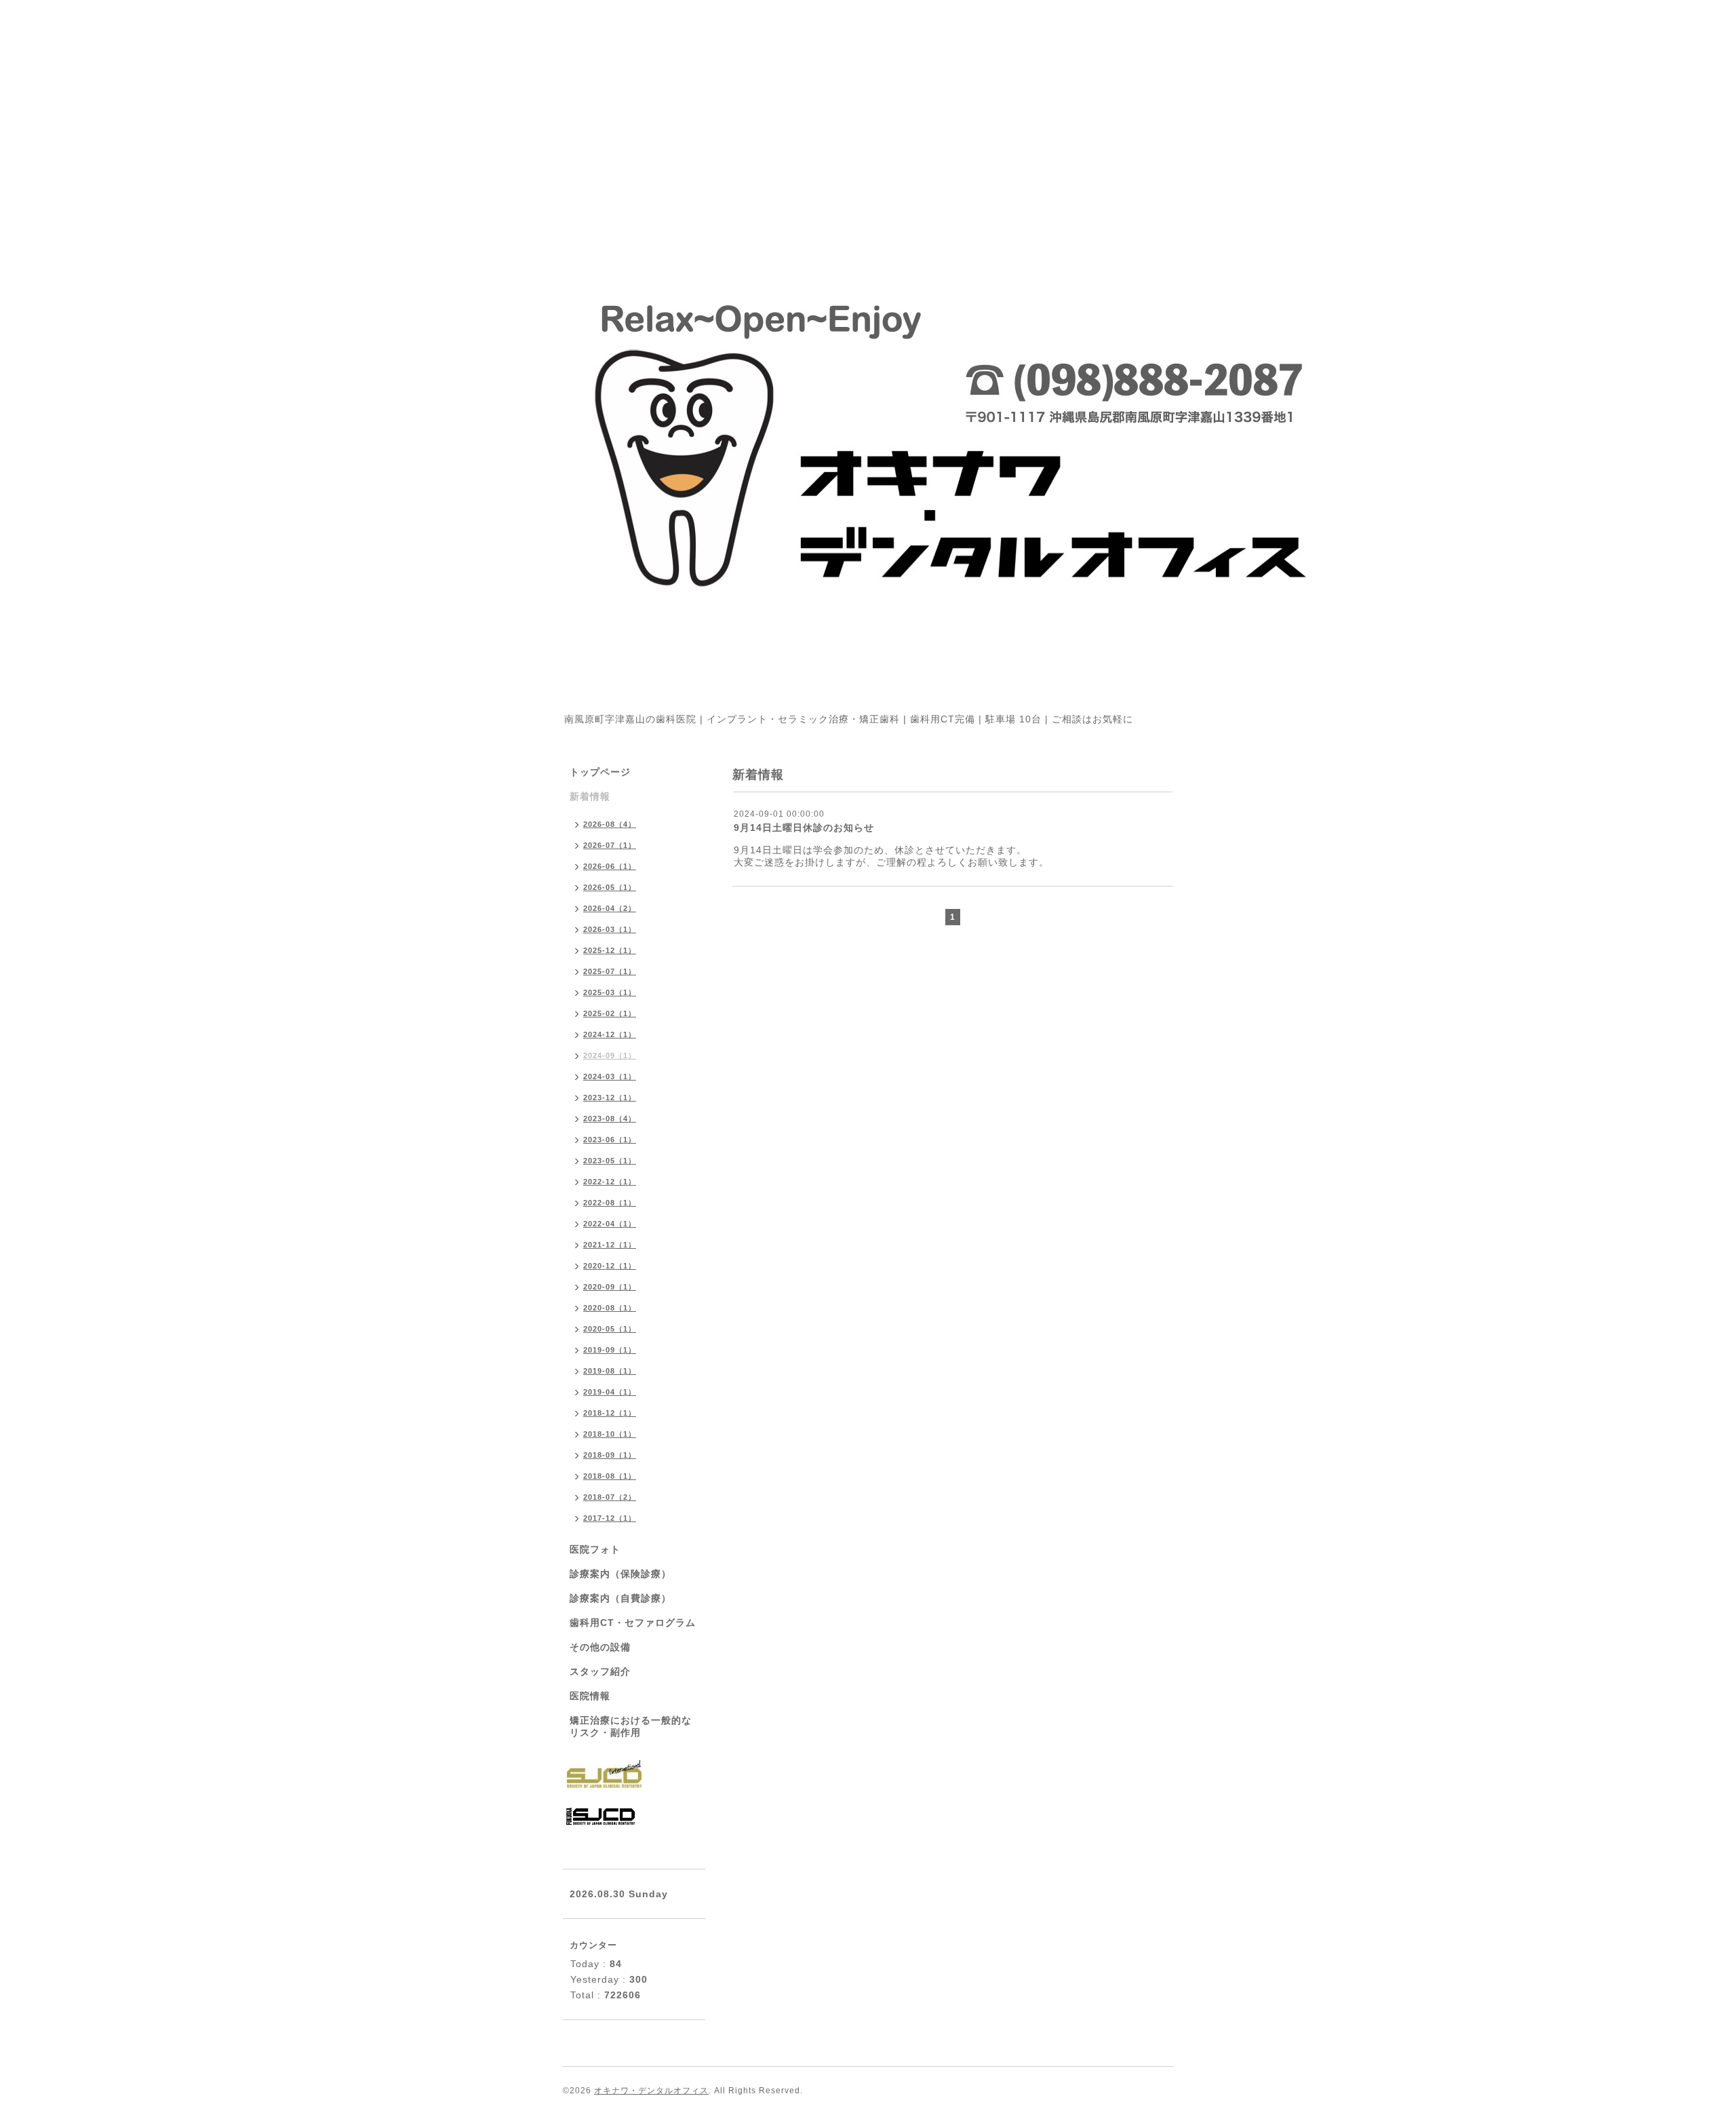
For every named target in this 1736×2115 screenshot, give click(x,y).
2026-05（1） (610, 887)
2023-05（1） (610, 1161)
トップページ (600, 772)
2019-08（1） (610, 1371)
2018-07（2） (610, 1497)
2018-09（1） (610, 1455)
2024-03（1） (610, 1076)
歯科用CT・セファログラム (633, 1623)
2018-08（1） (610, 1476)
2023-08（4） (610, 1119)
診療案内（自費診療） (620, 1598)
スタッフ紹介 (600, 1671)
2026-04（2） (610, 908)
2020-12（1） (610, 1266)
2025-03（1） (610, 992)
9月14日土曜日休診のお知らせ (804, 828)
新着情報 (590, 796)
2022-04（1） (610, 1224)
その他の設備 (600, 1647)
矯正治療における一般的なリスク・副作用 (631, 1726)
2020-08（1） (610, 1308)
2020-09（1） (610, 1287)
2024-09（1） (610, 1055)
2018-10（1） (610, 1434)
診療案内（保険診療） (620, 1574)
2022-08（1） (610, 1203)
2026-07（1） (610, 845)
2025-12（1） (610, 950)
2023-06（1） (610, 1140)
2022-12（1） (610, 1182)
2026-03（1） (610, 929)
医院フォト (595, 1549)
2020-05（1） (610, 1329)
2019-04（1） (610, 1392)
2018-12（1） (610, 1413)
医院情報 (590, 1696)
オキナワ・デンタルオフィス (651, 2091)
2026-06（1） (610, 866)
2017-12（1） (610, 1518)
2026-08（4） (610, 824)
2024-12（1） (610, 1034)
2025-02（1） (610, 1013)
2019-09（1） (610, 1350)
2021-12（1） (610, 1245)
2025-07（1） (610, 971)
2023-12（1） (610, 1098)
